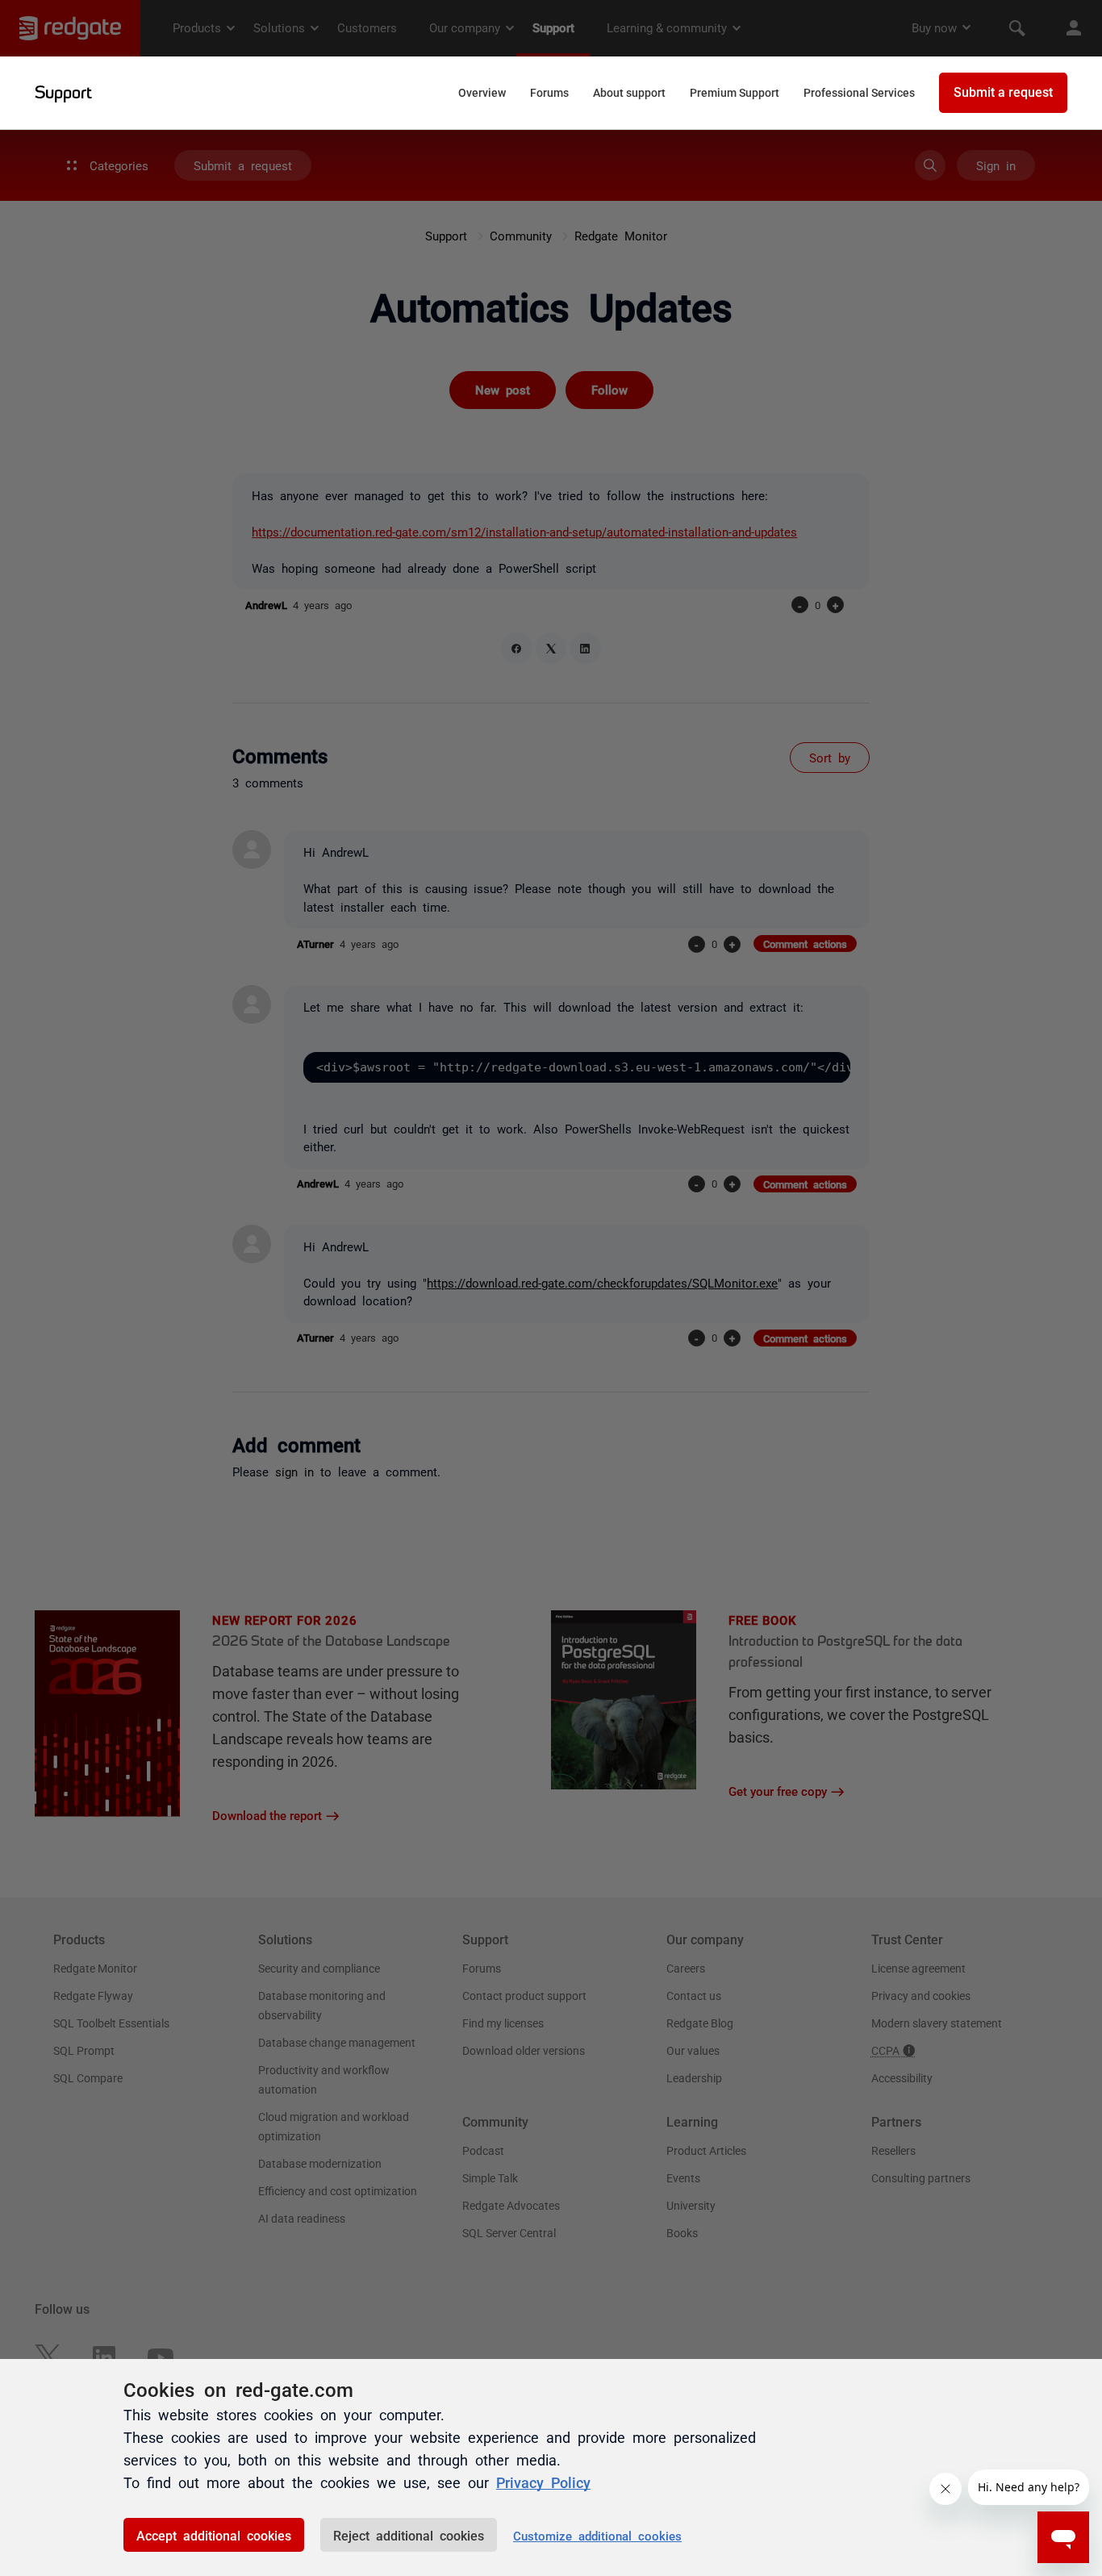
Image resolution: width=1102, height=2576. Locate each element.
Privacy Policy (543, 2482)
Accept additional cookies (214, 2535)
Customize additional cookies (597, 2535)
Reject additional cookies (409, 2535)
